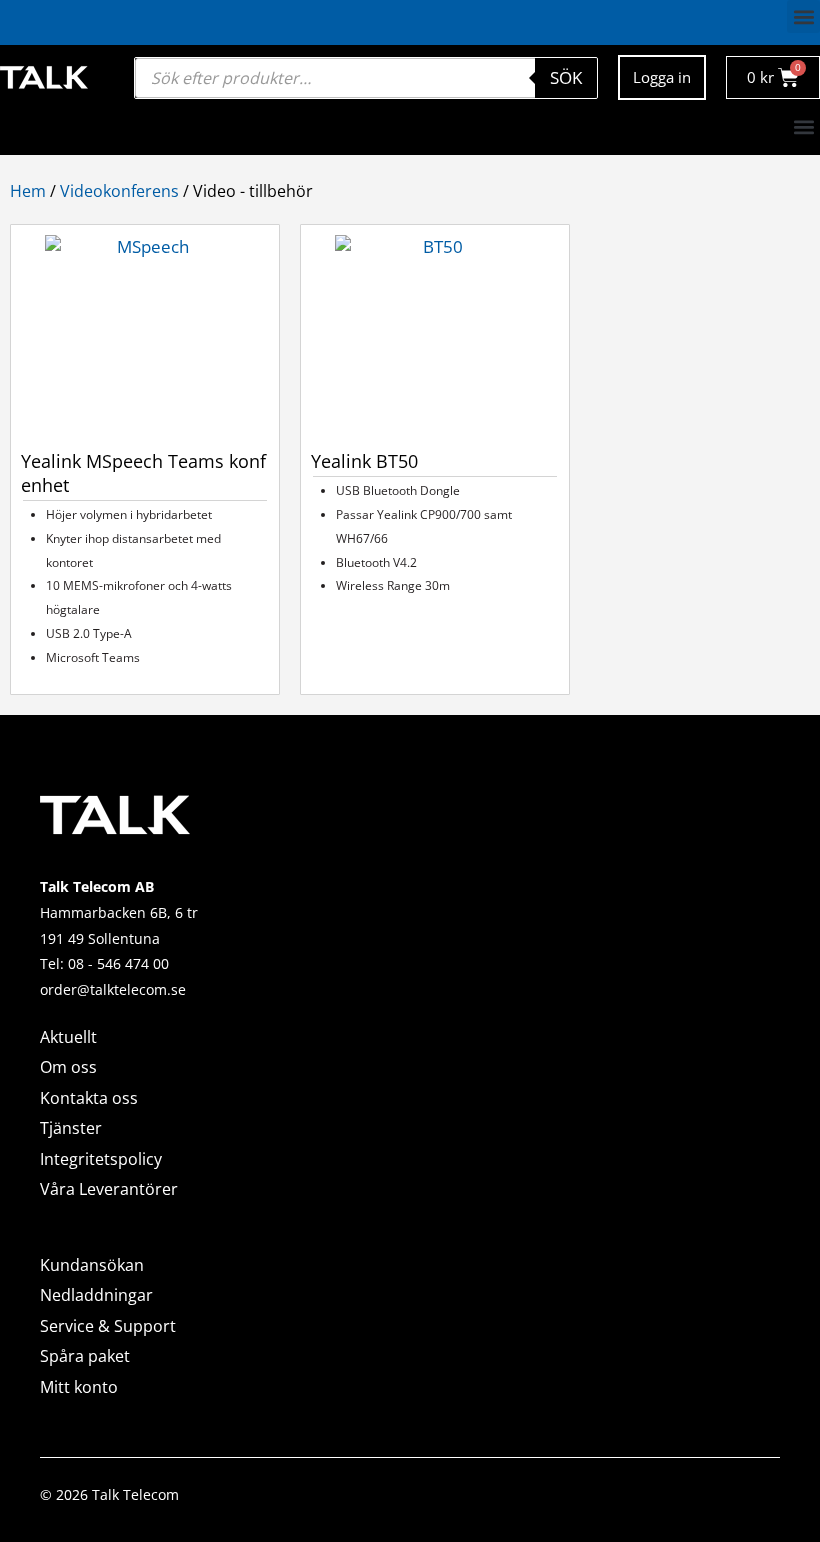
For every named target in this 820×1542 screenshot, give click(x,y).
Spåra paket (85, 1356)
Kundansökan (92, 1265)
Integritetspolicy (101, 1159)
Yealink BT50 (364, 461)
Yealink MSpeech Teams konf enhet (143, 473)
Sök (566, 77)
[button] (803, 16)
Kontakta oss (89, 1098)
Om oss (68, 1067)
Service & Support (108, 1326)
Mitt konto (79, 1387)
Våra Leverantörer (109, 1189)
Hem (28, 191)
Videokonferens (119, 191)
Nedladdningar (96, 1295)
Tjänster (71, 1128)
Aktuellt (68, 1037)
